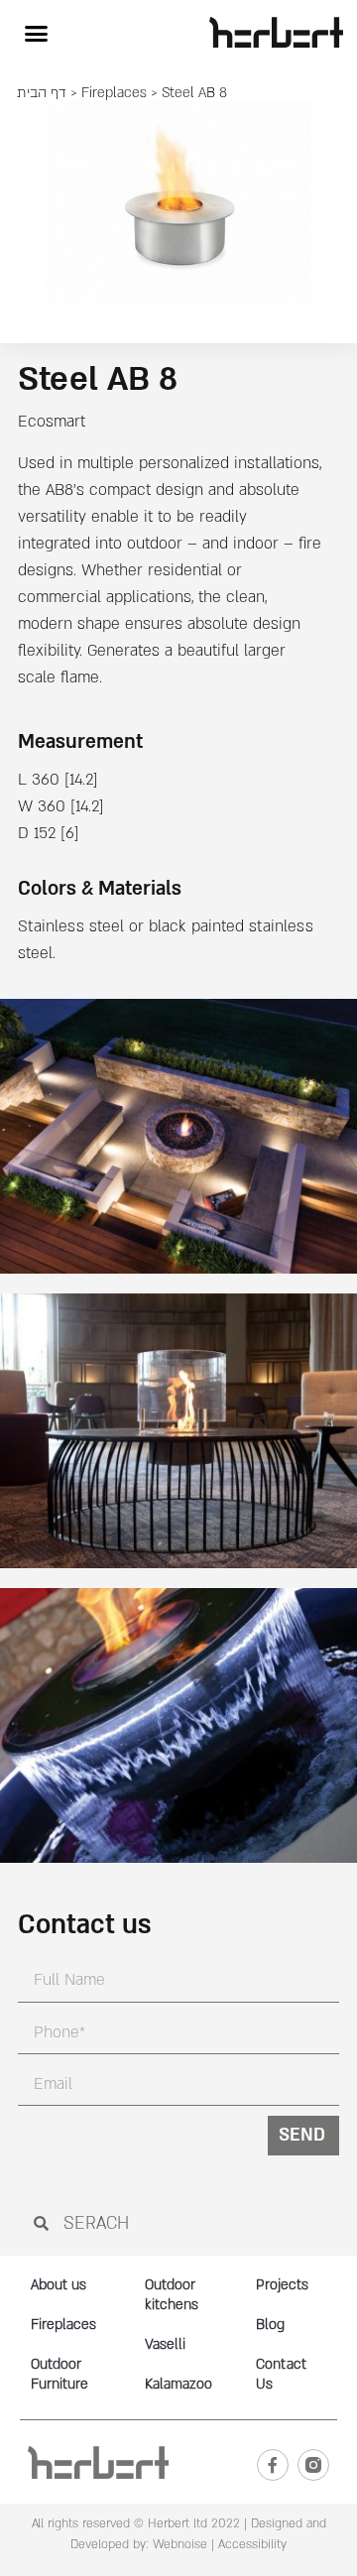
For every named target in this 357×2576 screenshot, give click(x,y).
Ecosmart (52, 422)
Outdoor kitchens (172, 2295)
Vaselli (165, 2344)
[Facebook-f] (273, 2465)
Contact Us (281, 2374)
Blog (270, 2325)
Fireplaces (114, 93)
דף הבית (42, 93)
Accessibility (252, 2544)
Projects (282, 2285)
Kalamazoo (178, 2384)
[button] (36, 34)
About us (59, 2285)
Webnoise (178, 2544)
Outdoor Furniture (59, 2374)
